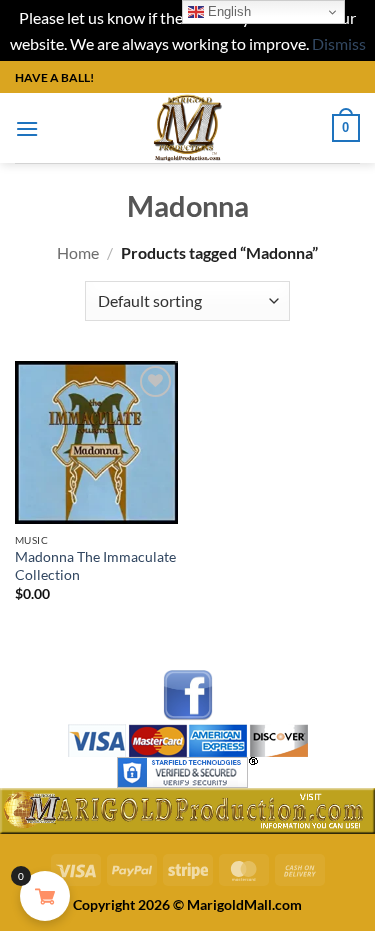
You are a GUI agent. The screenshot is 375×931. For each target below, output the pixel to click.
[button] (27, 128)
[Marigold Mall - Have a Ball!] (187, 128)
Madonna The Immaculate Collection (95, 566)
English (227, 11)
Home (78, 252)
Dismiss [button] (339, 43)
